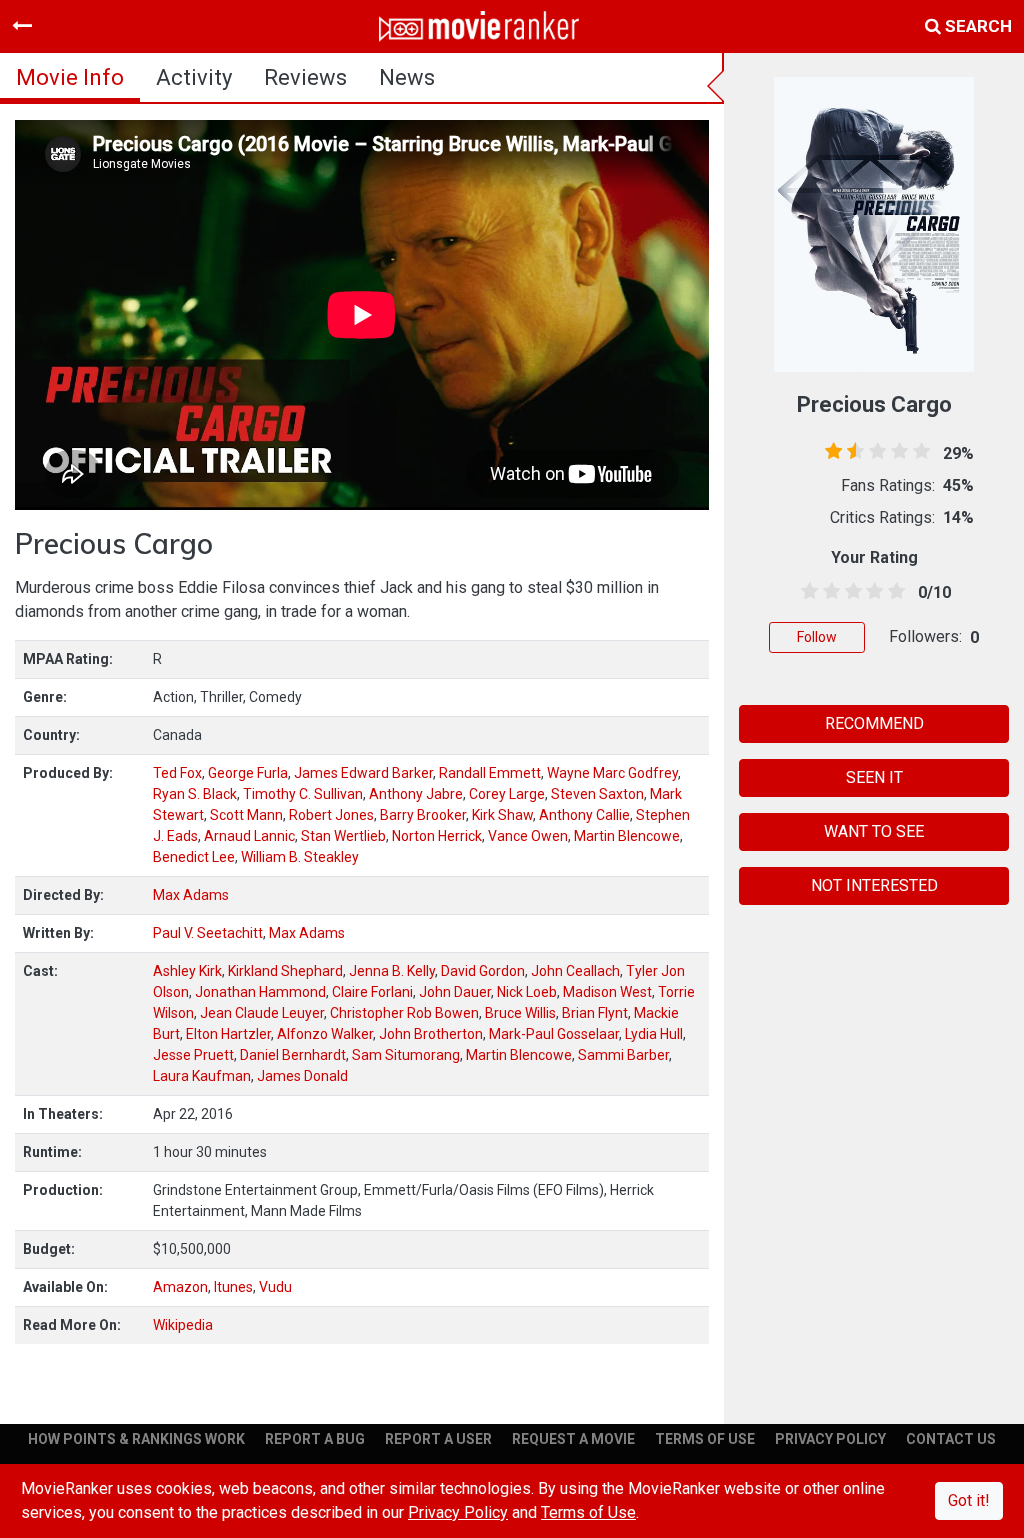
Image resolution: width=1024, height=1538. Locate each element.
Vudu (275, 1287)
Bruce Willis (520, 1013)
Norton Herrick (437, 836)
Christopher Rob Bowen (404, 1013)
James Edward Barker (363, 773)
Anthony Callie (584, 815)
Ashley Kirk (187, 971)
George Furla (248, 773)
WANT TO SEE (874, 831)
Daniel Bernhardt (293, 1055)
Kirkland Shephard (285, 971)
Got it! (969, 1500)
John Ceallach (575, 971)
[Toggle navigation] (22, 26)
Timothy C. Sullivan (303, 794)
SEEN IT (874, 777)
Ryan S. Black (195, 794)
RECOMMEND (874, 723)
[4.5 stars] (893, 592)
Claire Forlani (372, 992)
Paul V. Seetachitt (208, 933)
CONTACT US (951, 1439)
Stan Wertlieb (343, 836)
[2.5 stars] (850, 592)
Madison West (607, 992)
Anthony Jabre (416, 794)
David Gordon (483, 971)
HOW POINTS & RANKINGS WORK (136, 1439)
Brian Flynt (595, 1013)
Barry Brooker (423, 815)
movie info (70, 77)
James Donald (302, 1076)
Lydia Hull (654, 1034)
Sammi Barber (623, 1055)
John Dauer (455, 992)
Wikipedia (183, 1325)
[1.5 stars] (828, 592)
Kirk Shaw (502, 815)
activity (194, 77)
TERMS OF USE (705, 1439)
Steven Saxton (597, 794)
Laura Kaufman (202, 1076)
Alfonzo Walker (325, 1034)
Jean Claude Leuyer (262, 1013)
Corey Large (507, 794)
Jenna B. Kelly (392, 971)
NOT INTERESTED (874, 885)
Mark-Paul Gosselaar (554, 1034)
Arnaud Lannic (249, 836)
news (407, 77)
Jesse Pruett (193, 1055)
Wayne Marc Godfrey (612, 773)
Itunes (233, 1287)
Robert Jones (331, 815)
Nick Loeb (527, 992)
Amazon (180, 1287)
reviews (305, 77)
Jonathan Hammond (260, 992)
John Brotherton (431, 1034)
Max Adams (191, 895)
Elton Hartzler (228, 1034)
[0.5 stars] (806, 592)
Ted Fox (177, 773)
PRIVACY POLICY (830, 1439)
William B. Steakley (300, 857)
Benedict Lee (194, 857)
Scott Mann (246, 815)
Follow (817, 637)
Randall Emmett (490, 773)
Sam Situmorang (406, 1055)
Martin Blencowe (627, 836)
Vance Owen (528, 836)
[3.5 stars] (871, 592)
